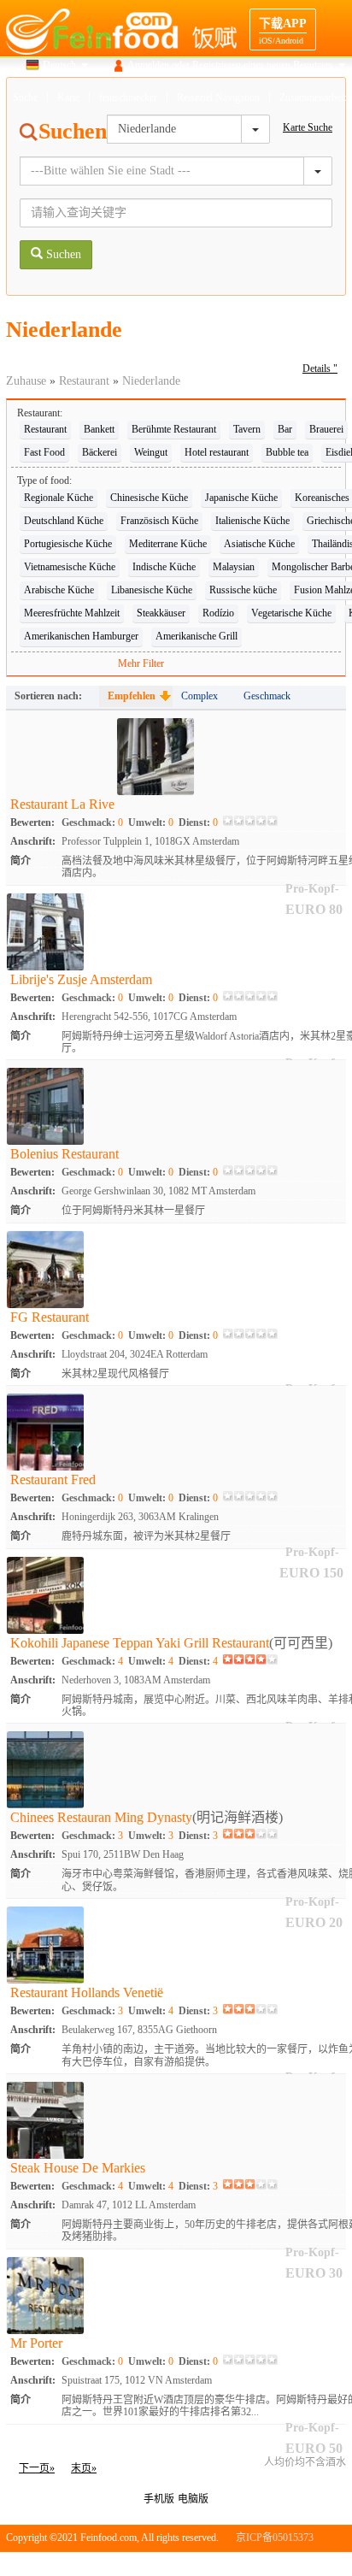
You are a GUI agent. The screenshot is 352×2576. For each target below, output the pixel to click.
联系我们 (326, 2563)
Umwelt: (151, 822)
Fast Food (44, 452)
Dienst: (198, 822)
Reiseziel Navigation (218, 97)
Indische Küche (164, 567)
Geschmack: (92, 822)
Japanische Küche (241, 498)
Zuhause (26, 381)
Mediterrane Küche (168, 544)
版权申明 (273, 2563)
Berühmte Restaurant (174, 429)
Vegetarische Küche (291, 613)
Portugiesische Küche (68, 544)
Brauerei (326, 429)
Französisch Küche (159, 521)
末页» (84, 2468)
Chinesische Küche (149, 498)
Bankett (99, 429)
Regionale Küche (59, 498)
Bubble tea (287, 452)
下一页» (37, 2468)
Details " (320, 368)
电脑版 (193, 2499)
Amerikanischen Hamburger (81, 636)
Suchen (62, 254)
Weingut (151, 452)
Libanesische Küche (152, 590)
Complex (199, 696)
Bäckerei (100, 452)
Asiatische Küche (259, 544)
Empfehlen (132, 696)
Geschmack (267, 696)
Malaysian (234, 567)
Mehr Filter (141, 663)
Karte (68, 97)
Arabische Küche (59, 590)
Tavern (247, 429)
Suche (25, 97)
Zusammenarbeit (313, 97)
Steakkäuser (161, 613)
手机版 (159, 2499)
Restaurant (84, 381)
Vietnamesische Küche (70, 567)
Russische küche (243, 590)
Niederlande (151, 381)
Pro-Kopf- (312, 2428)
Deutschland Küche (64, 521)
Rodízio (218, 613)
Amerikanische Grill (197, 636)
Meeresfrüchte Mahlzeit (72, 613)
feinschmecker (128, 97)
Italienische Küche (252, 521)
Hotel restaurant (217, 452)
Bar (285, 429)
